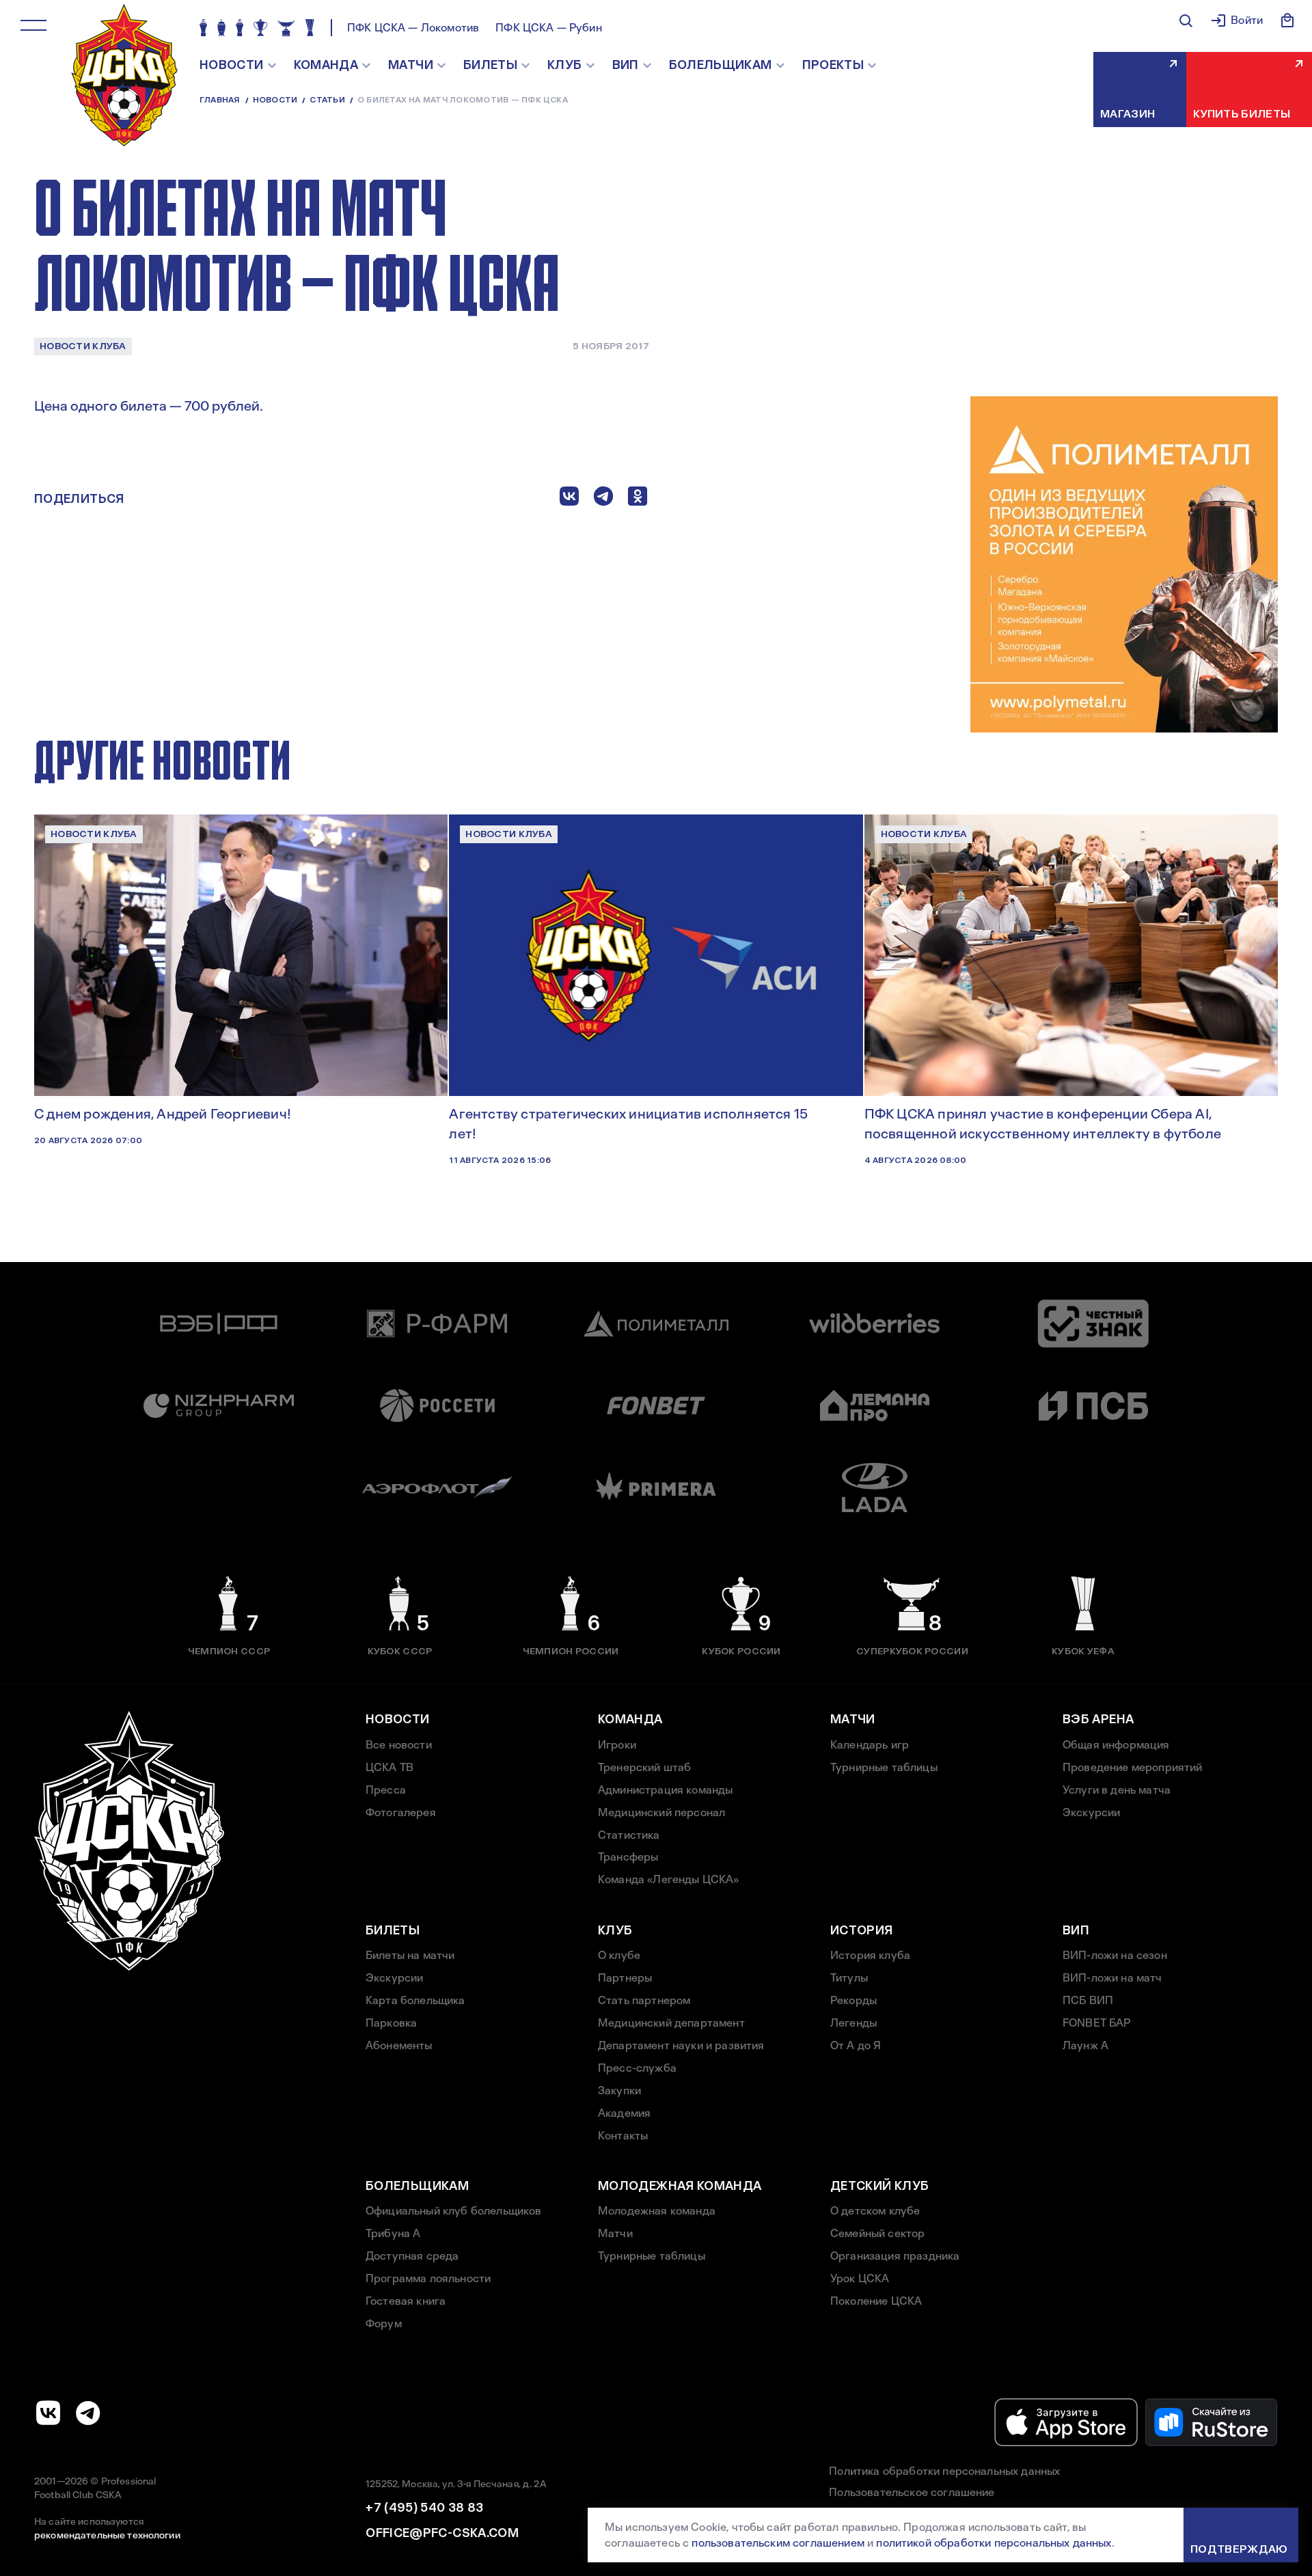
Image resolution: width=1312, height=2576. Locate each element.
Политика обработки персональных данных (944, 2471)
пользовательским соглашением (778, 2543)
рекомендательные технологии (107, 2535)
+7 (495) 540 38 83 (424, 2508)
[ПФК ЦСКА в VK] (49, 2413)
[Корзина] (1287, 20)
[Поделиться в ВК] (569, 499)
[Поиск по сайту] (1186, 20)
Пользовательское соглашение (912, 2492)
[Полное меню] (33, 25)
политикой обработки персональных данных (994, 2543)
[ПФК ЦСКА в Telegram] (88, 2413)
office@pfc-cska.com (442, 2533)
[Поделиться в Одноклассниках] (638, 499)
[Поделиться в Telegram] (603, 499)
